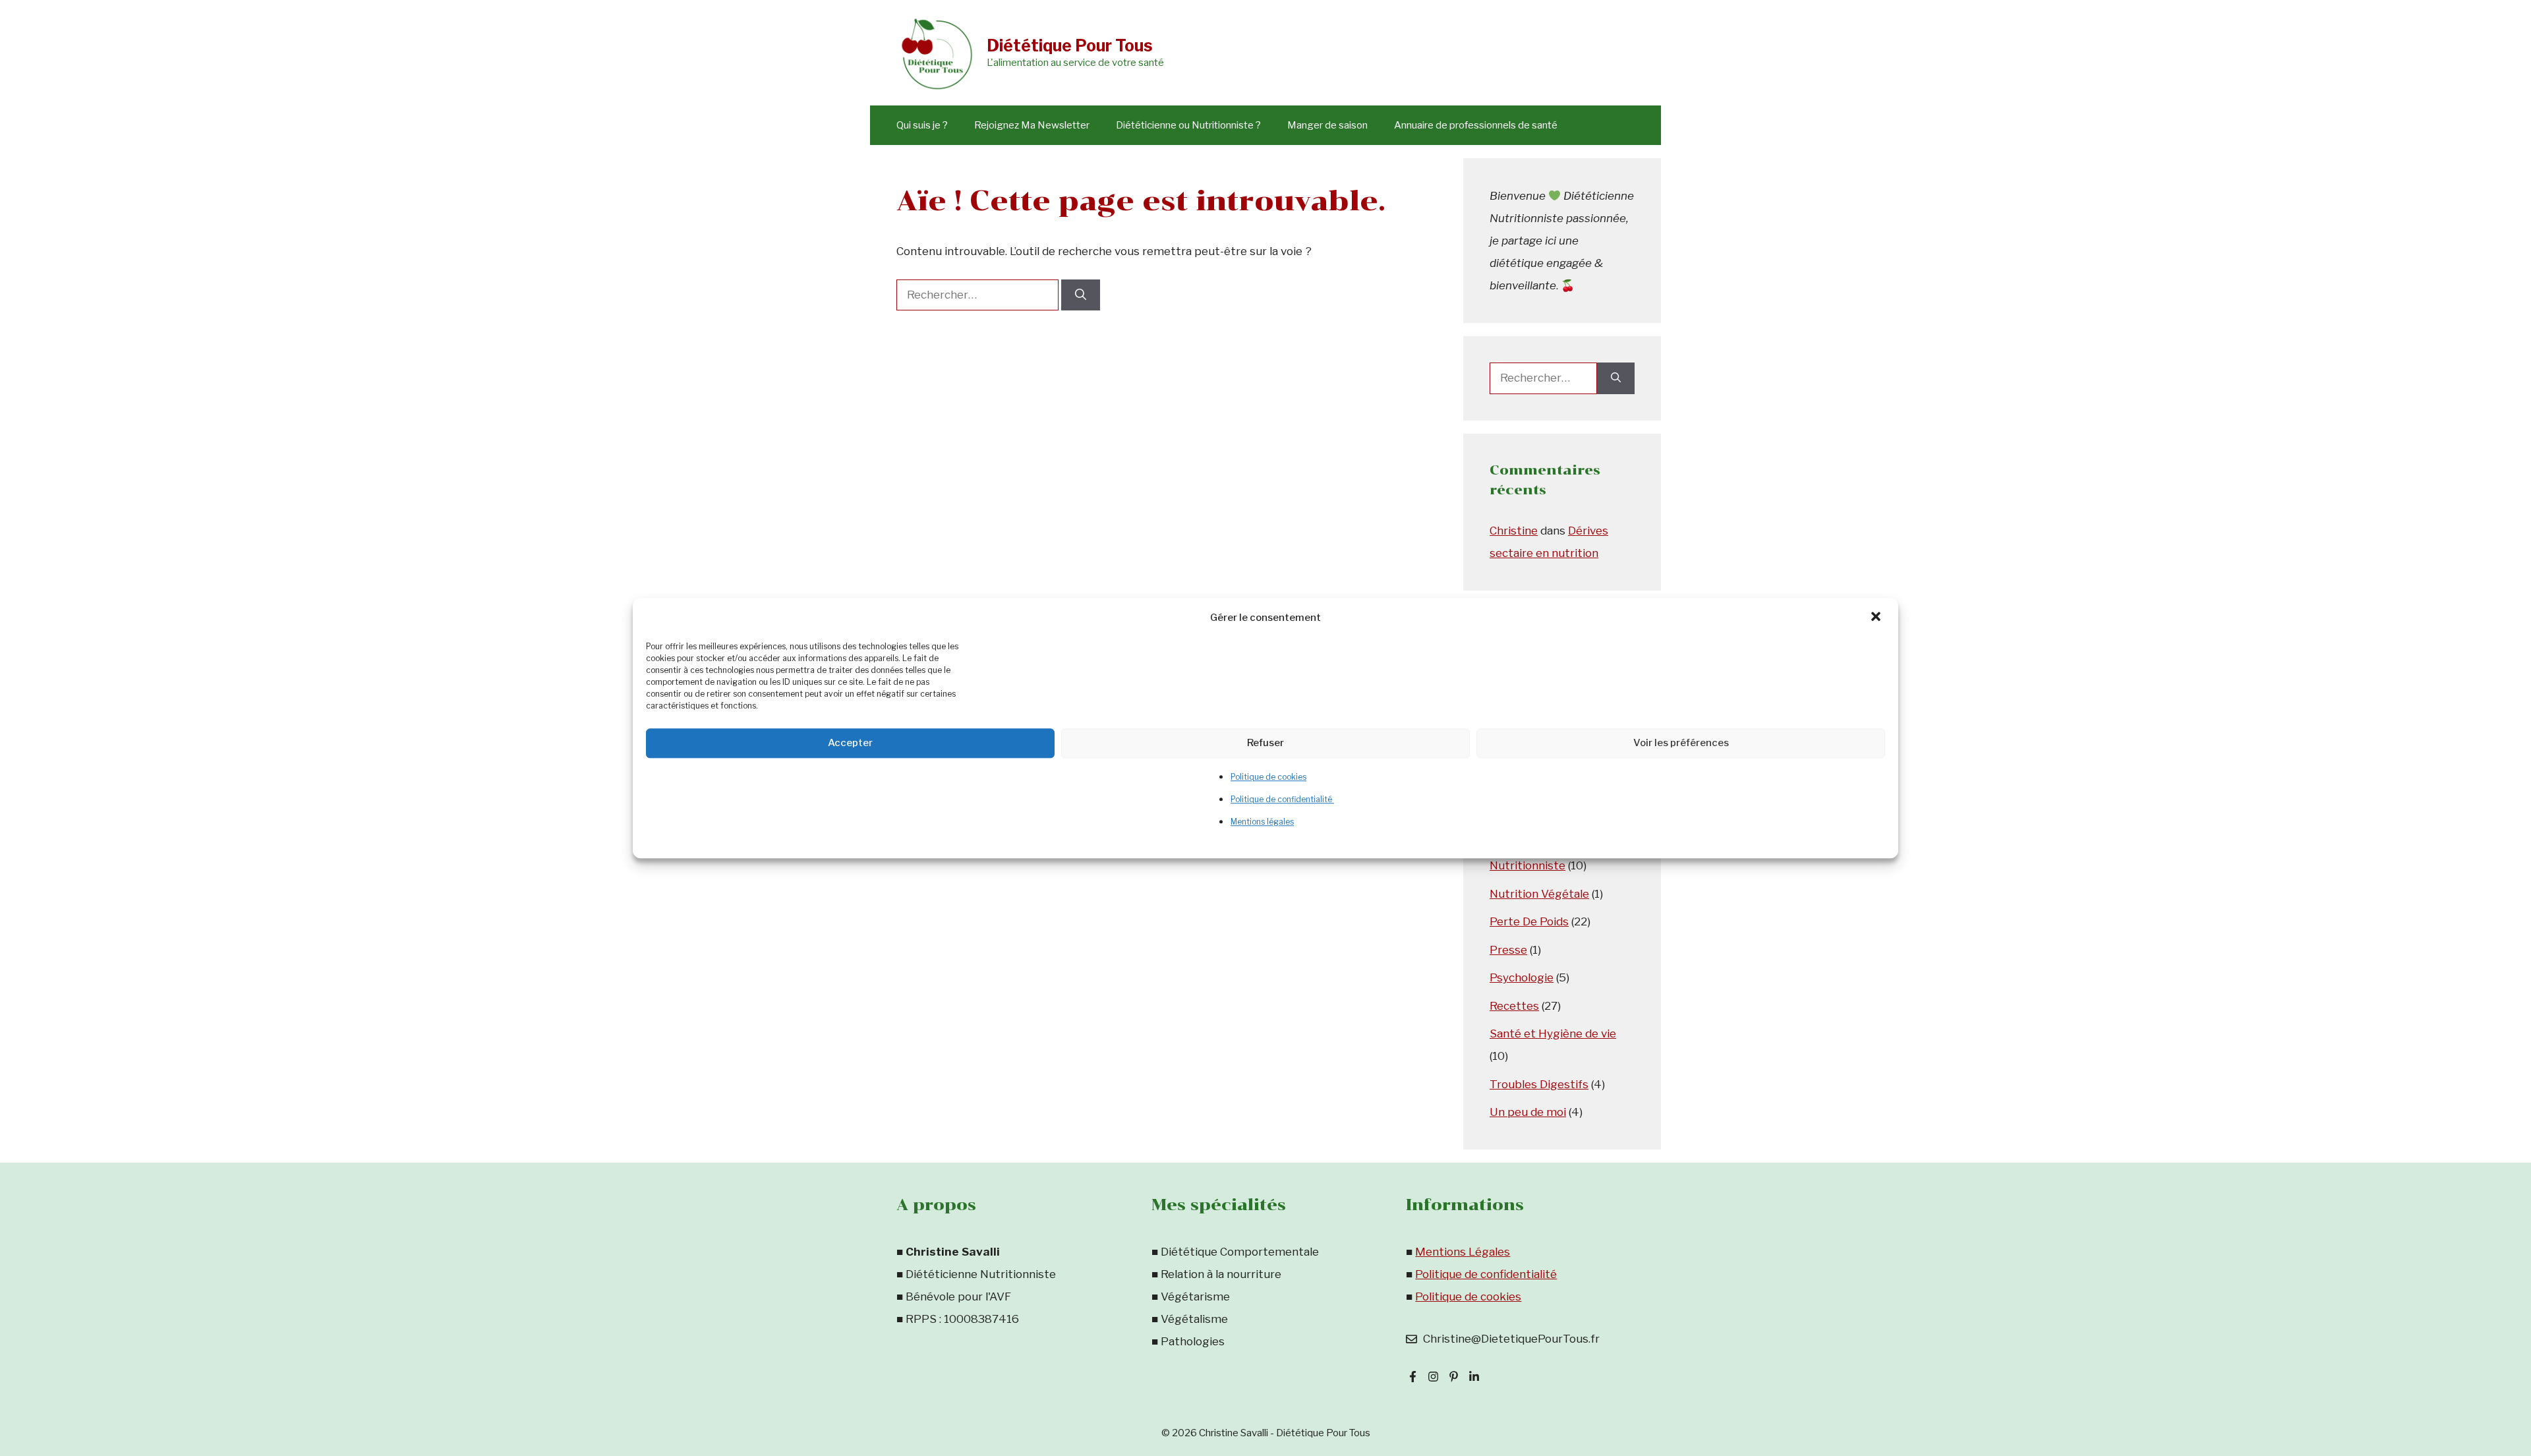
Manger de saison (1327, 125)
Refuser (1265, 743)
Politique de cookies (1268, 777)
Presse (1508, 950)
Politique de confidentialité (1282, 799)
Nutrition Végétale (1539, 894)
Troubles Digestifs (1539, 1084)
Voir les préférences (1681, 743)
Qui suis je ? (922, 125)
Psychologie (1522, 977)
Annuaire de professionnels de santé (1476, 125)
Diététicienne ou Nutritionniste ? (1188, 125)
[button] (1877, 618)
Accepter (850, 743)
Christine (1514, 531)
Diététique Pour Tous (1070, 45)
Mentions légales (1262, 822)
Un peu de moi (1528, 1112)
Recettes (1514, 1006)
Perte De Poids (1529, 921)
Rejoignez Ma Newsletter (1032, 125)
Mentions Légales (1463, 1252)
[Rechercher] (1081, 295)
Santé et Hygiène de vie (1553, 1034)
